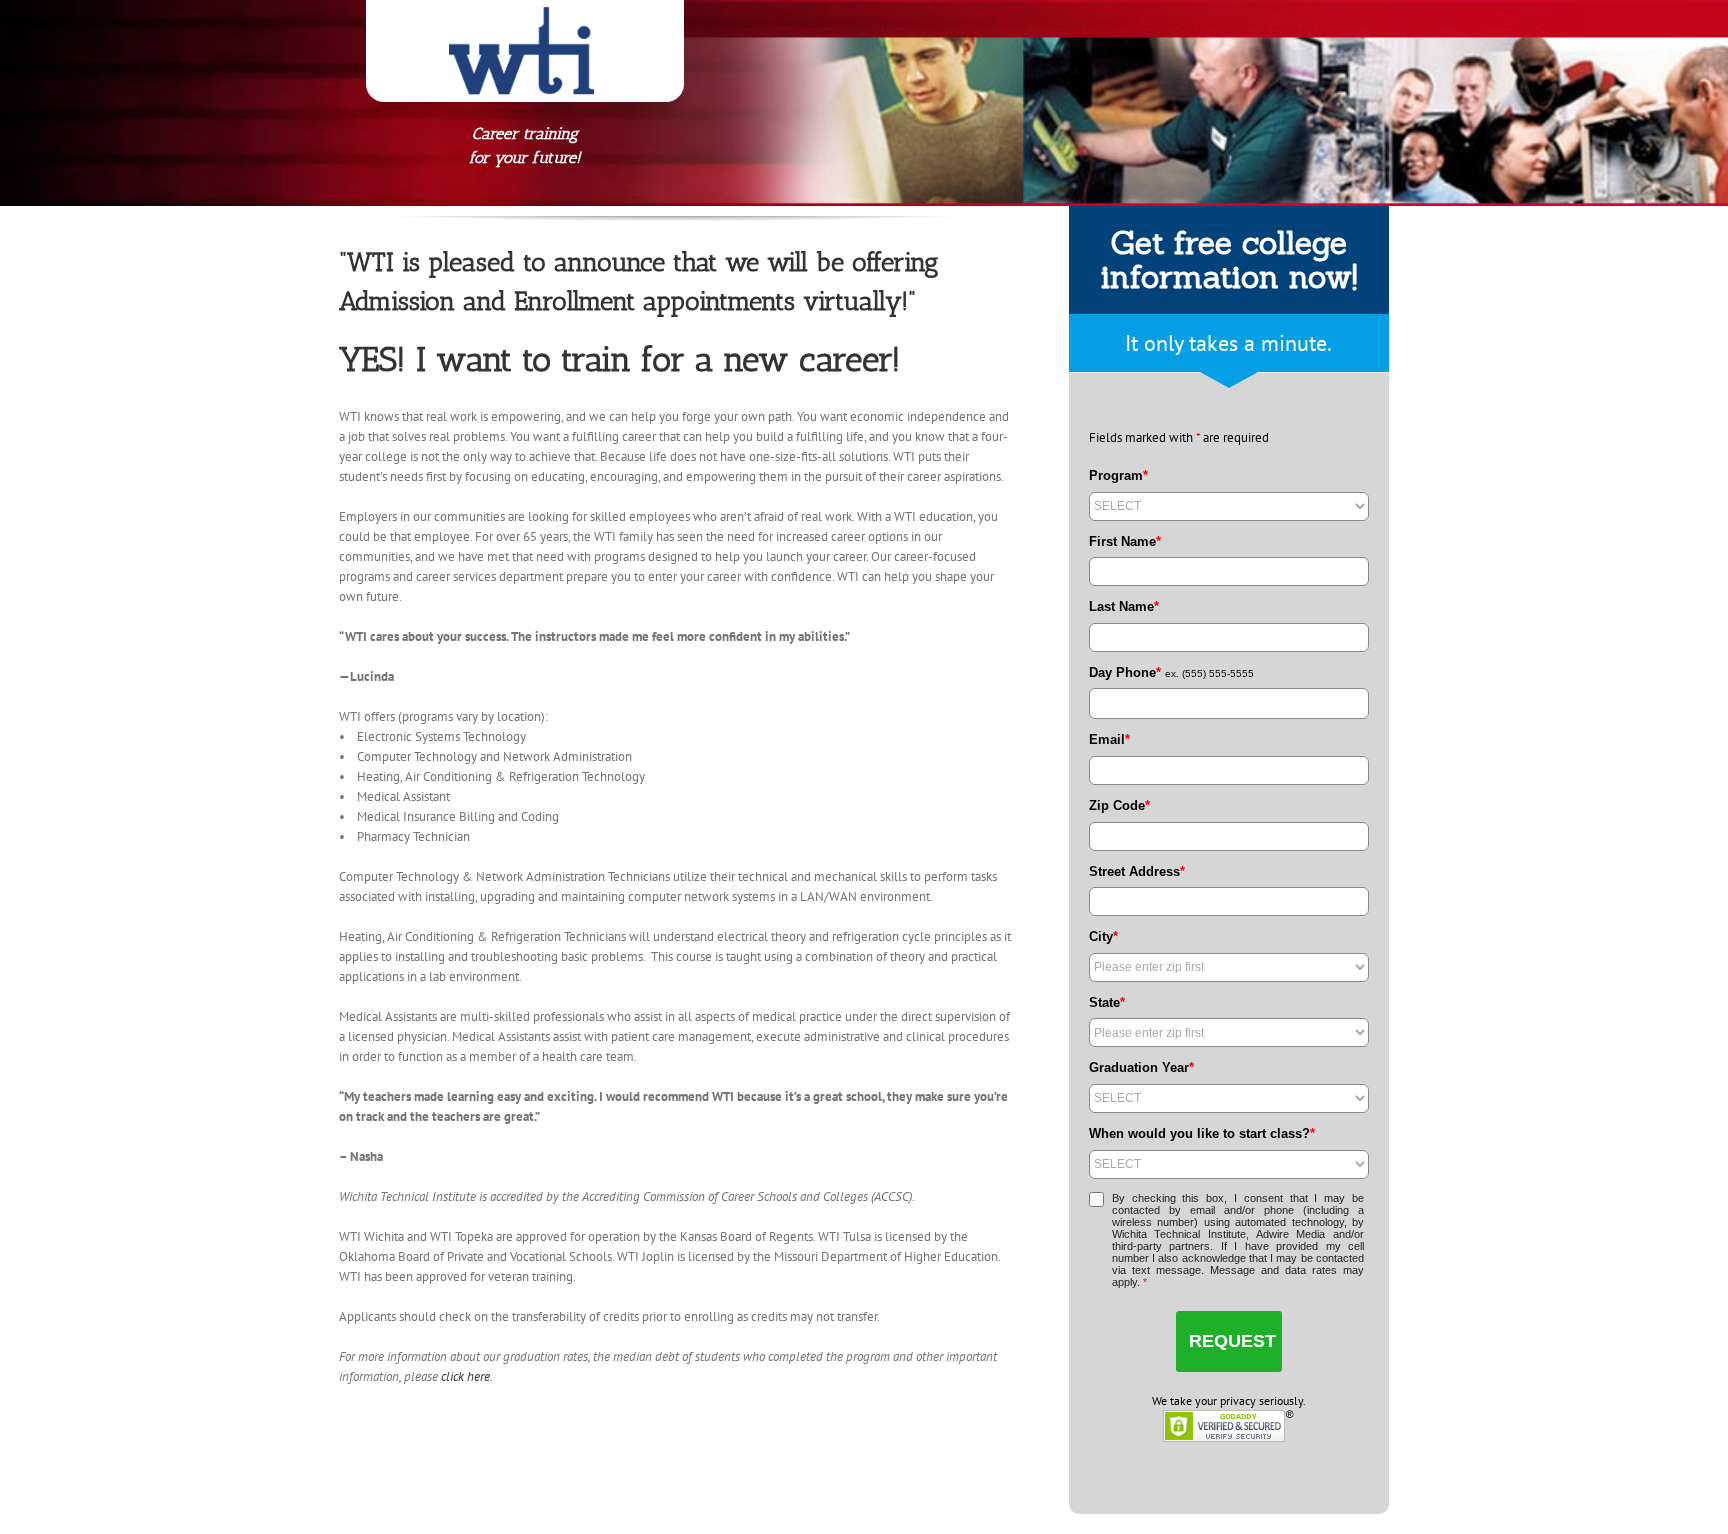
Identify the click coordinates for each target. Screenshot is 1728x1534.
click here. (467, 1376)
